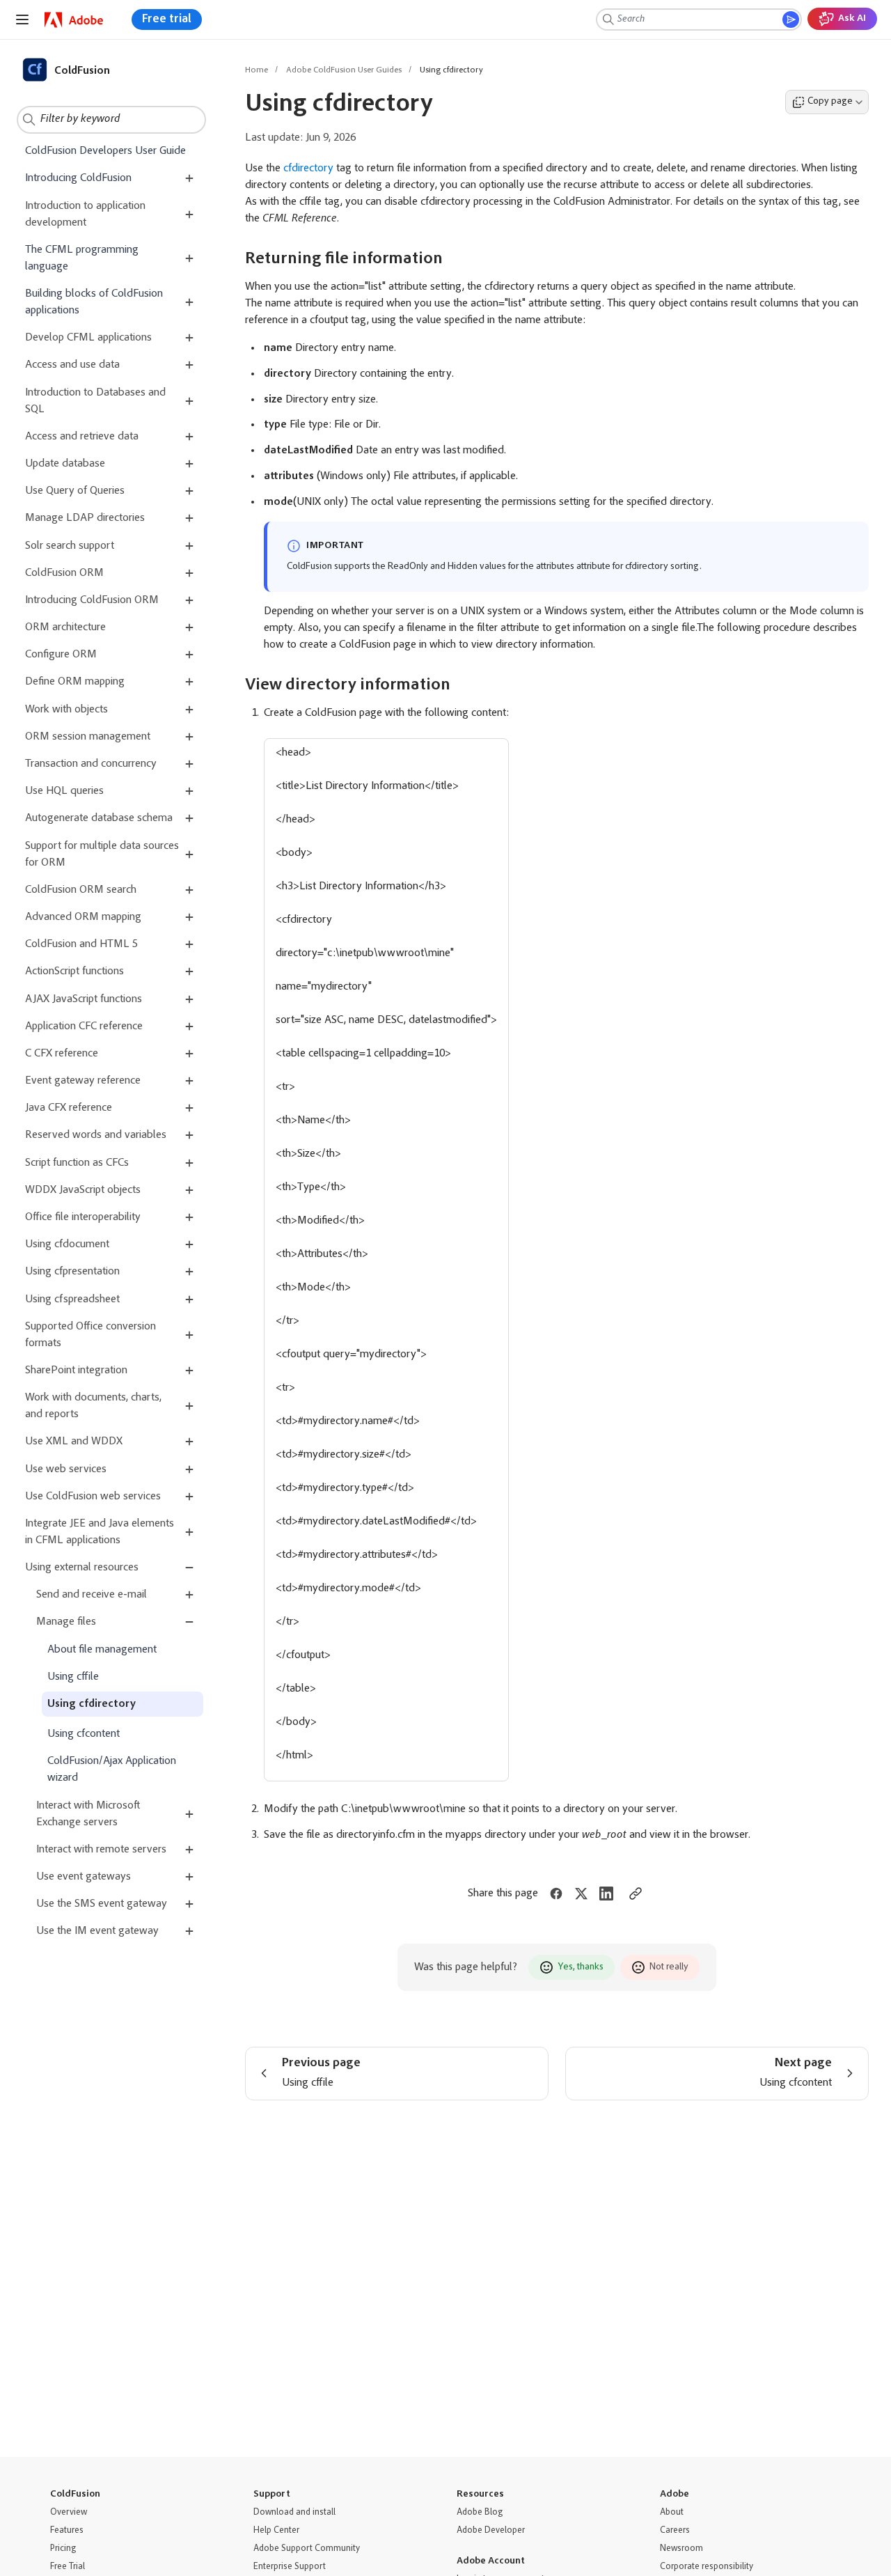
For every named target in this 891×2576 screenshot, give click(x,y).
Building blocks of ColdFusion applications (94, 302)
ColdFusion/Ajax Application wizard (112, 1770)
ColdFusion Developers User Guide (105, 151)
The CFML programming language (82, 258)
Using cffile (73, 1677)
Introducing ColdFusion (78, 178)
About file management (102, 1649)
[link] (74, 20)
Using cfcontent (84, 1734)
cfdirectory (308, 169)
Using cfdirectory (92, 1704)
